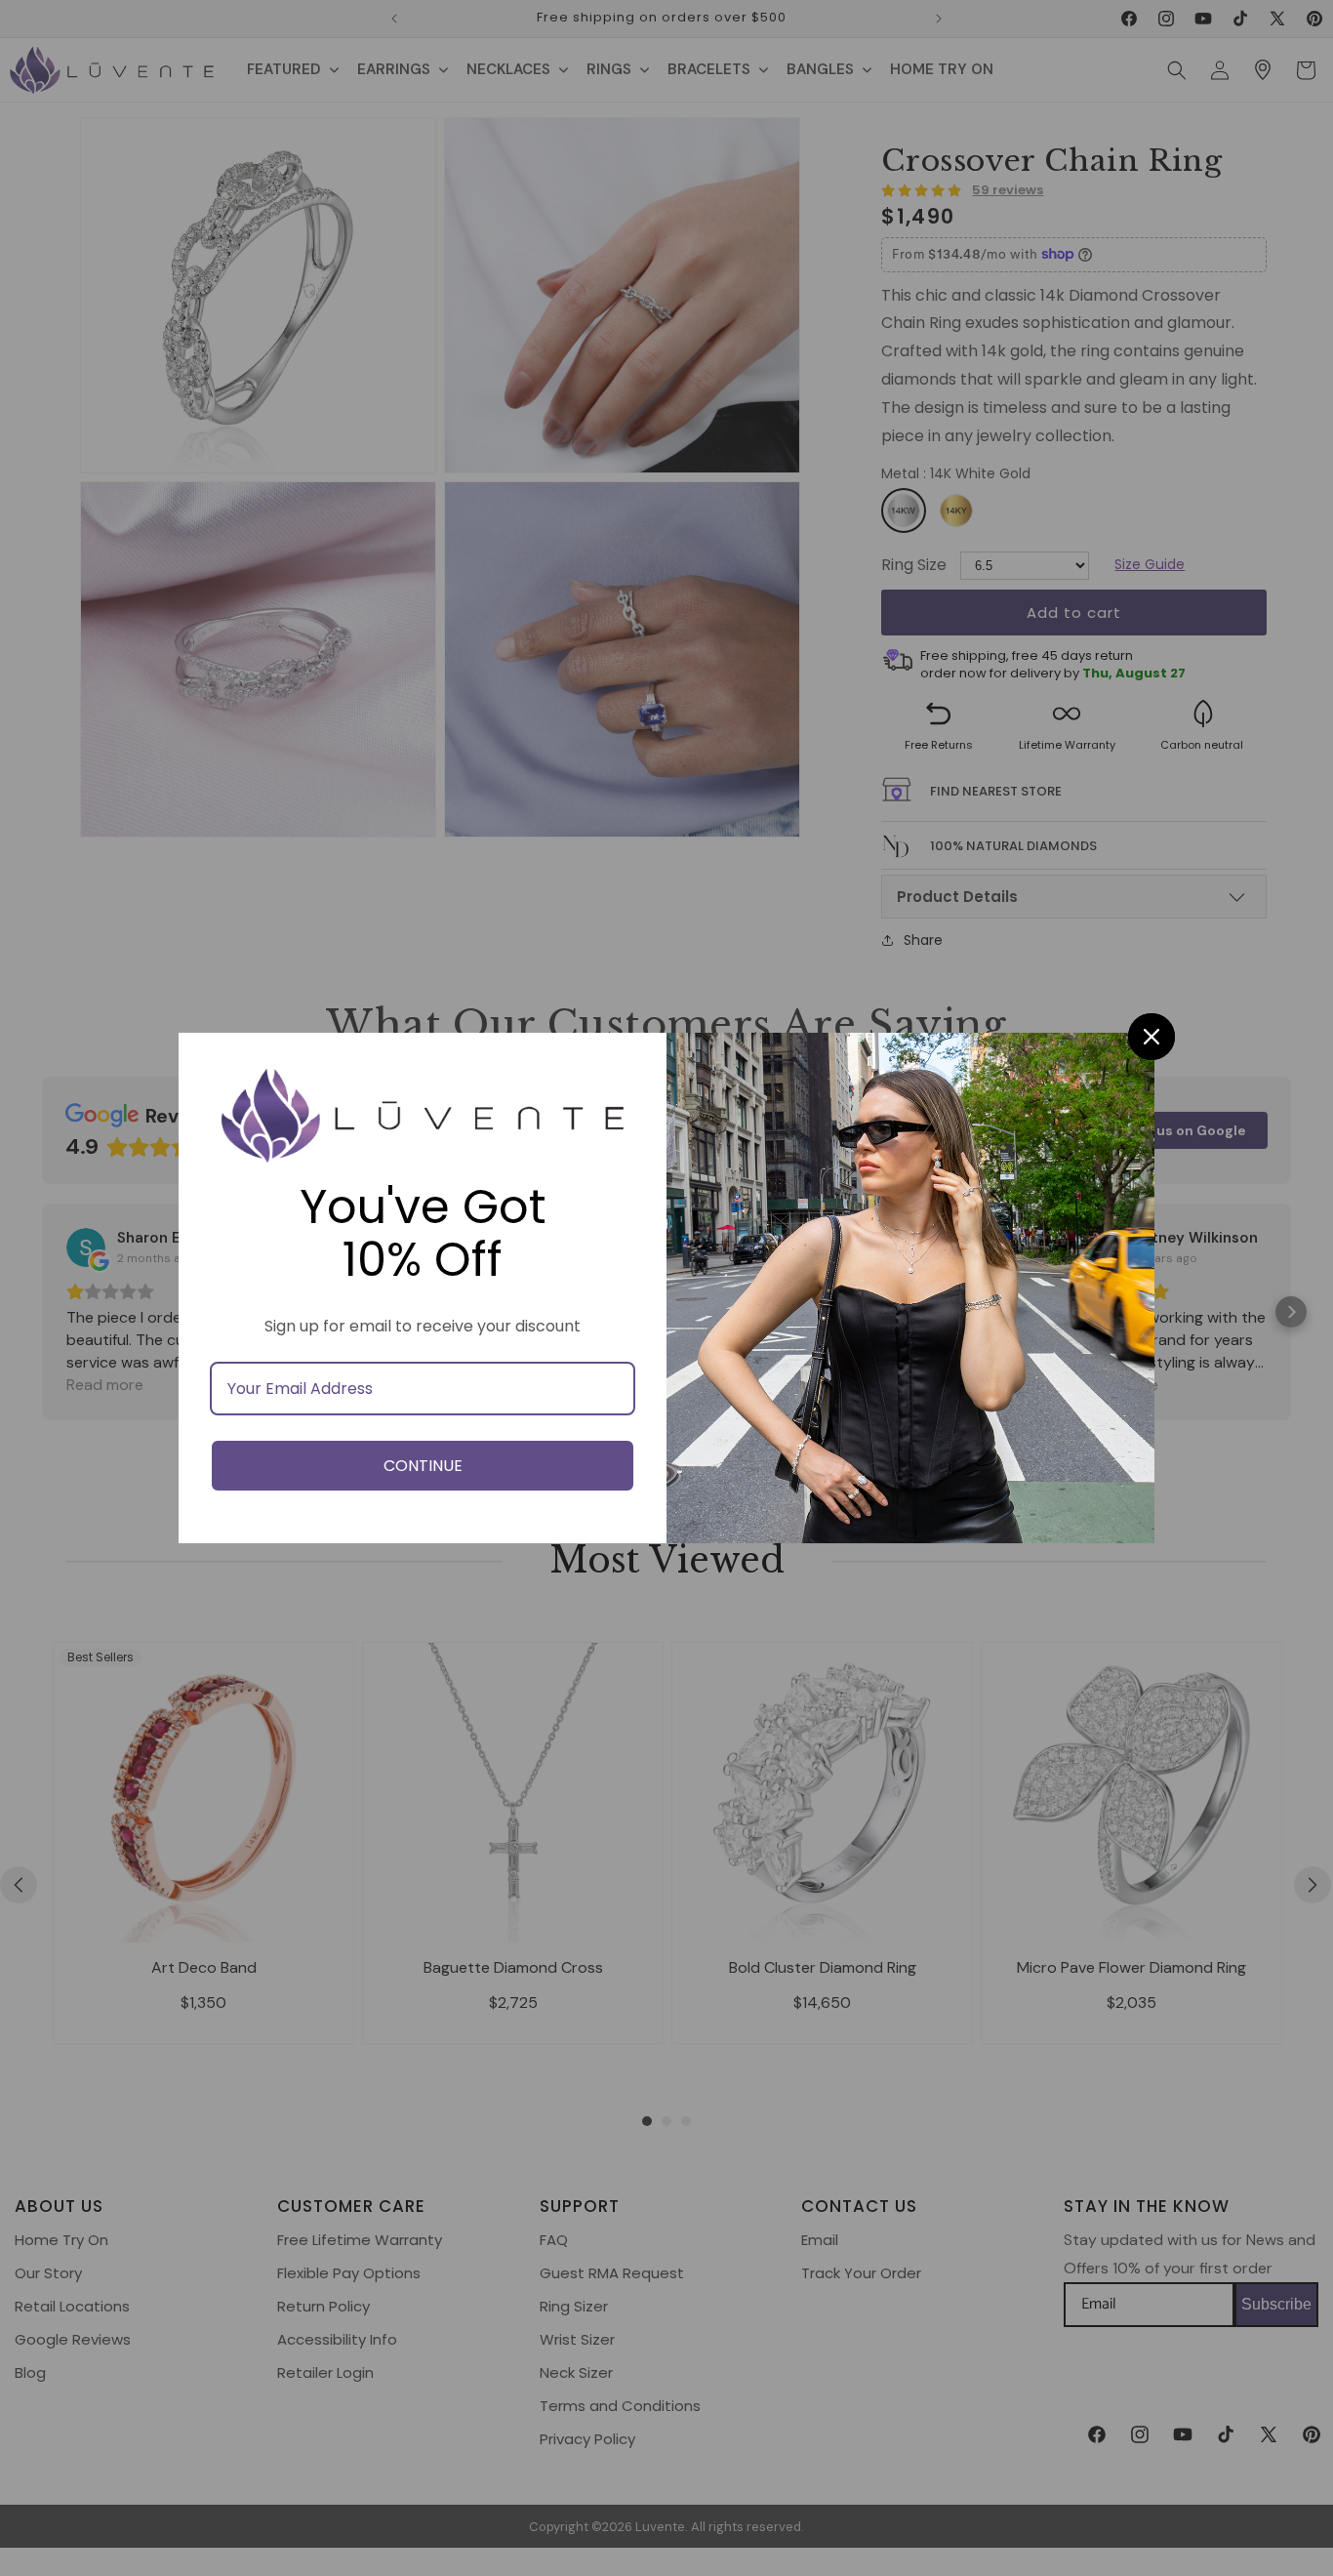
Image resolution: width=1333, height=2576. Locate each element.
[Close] (1151, 1037)
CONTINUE (423, 1466)
